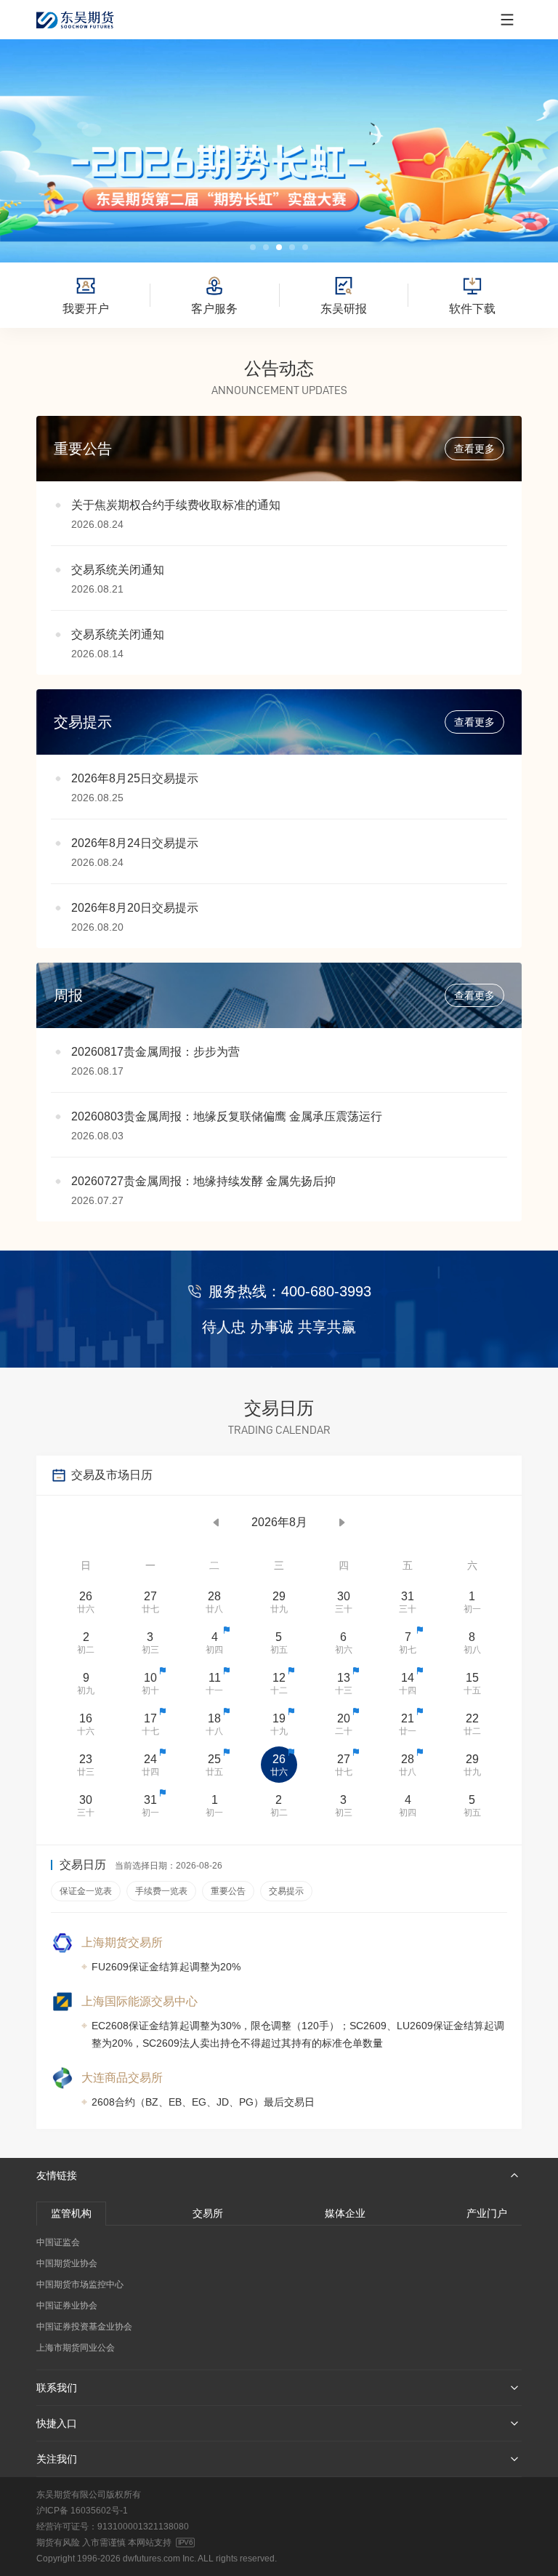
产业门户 (487, 2213)
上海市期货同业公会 (76, 2348)
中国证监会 (58, 2242)
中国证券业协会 (67, 2306)
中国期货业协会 (67, 2263)
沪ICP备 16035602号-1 (82, 2511)
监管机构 (71, 2213)
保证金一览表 (86, 1891)
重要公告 (228, 1891)
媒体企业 (345, 2213)
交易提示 (286, 1891)
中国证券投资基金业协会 (84, 2327)
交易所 (208, 2213)
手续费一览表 (161, 1891)
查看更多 (474, 449)
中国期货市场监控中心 (80, 2284)
